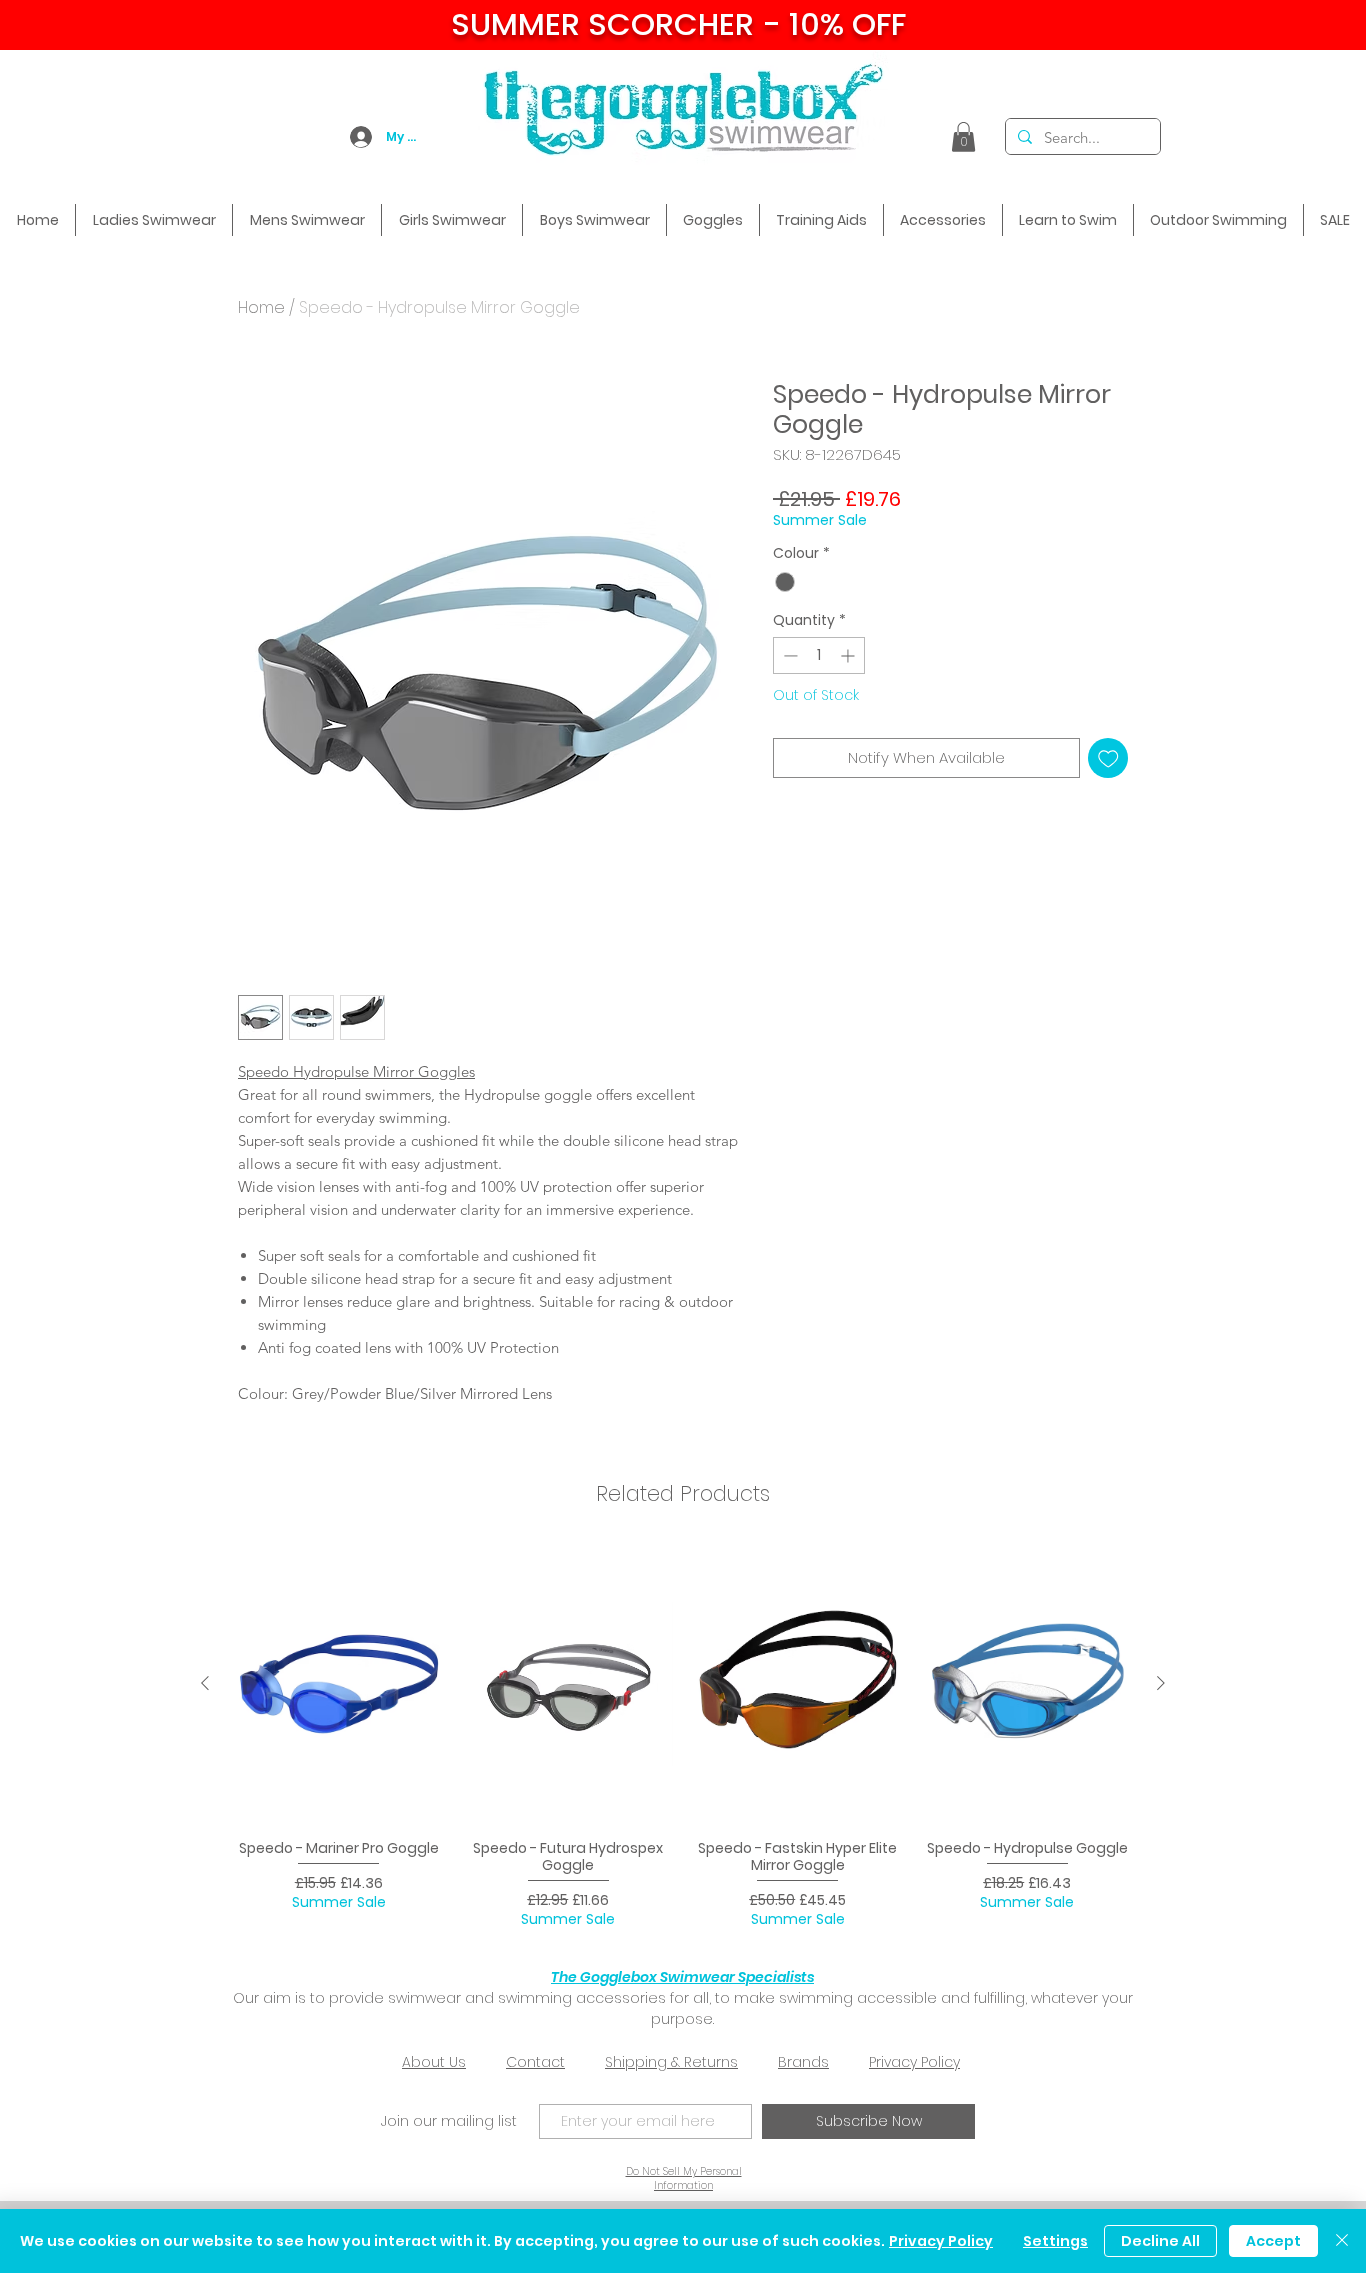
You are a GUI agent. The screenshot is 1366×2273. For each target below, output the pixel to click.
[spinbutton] (819, 655)
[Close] (1342, 2241)
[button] (963, 137)
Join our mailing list (449, 2121)
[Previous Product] (205, 1683)
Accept (1273, 2241)
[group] (683, 1737)
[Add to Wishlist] (1108, 758)
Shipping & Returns (671, 2062)
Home (261, 307)
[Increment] (849, 655)
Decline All (1160, 2241)
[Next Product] (1161, 1683)
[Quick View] (339, 1683)
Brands (803, 2062)
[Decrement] (788, 655)
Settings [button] (1055, 2241)
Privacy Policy (914, 2062)
